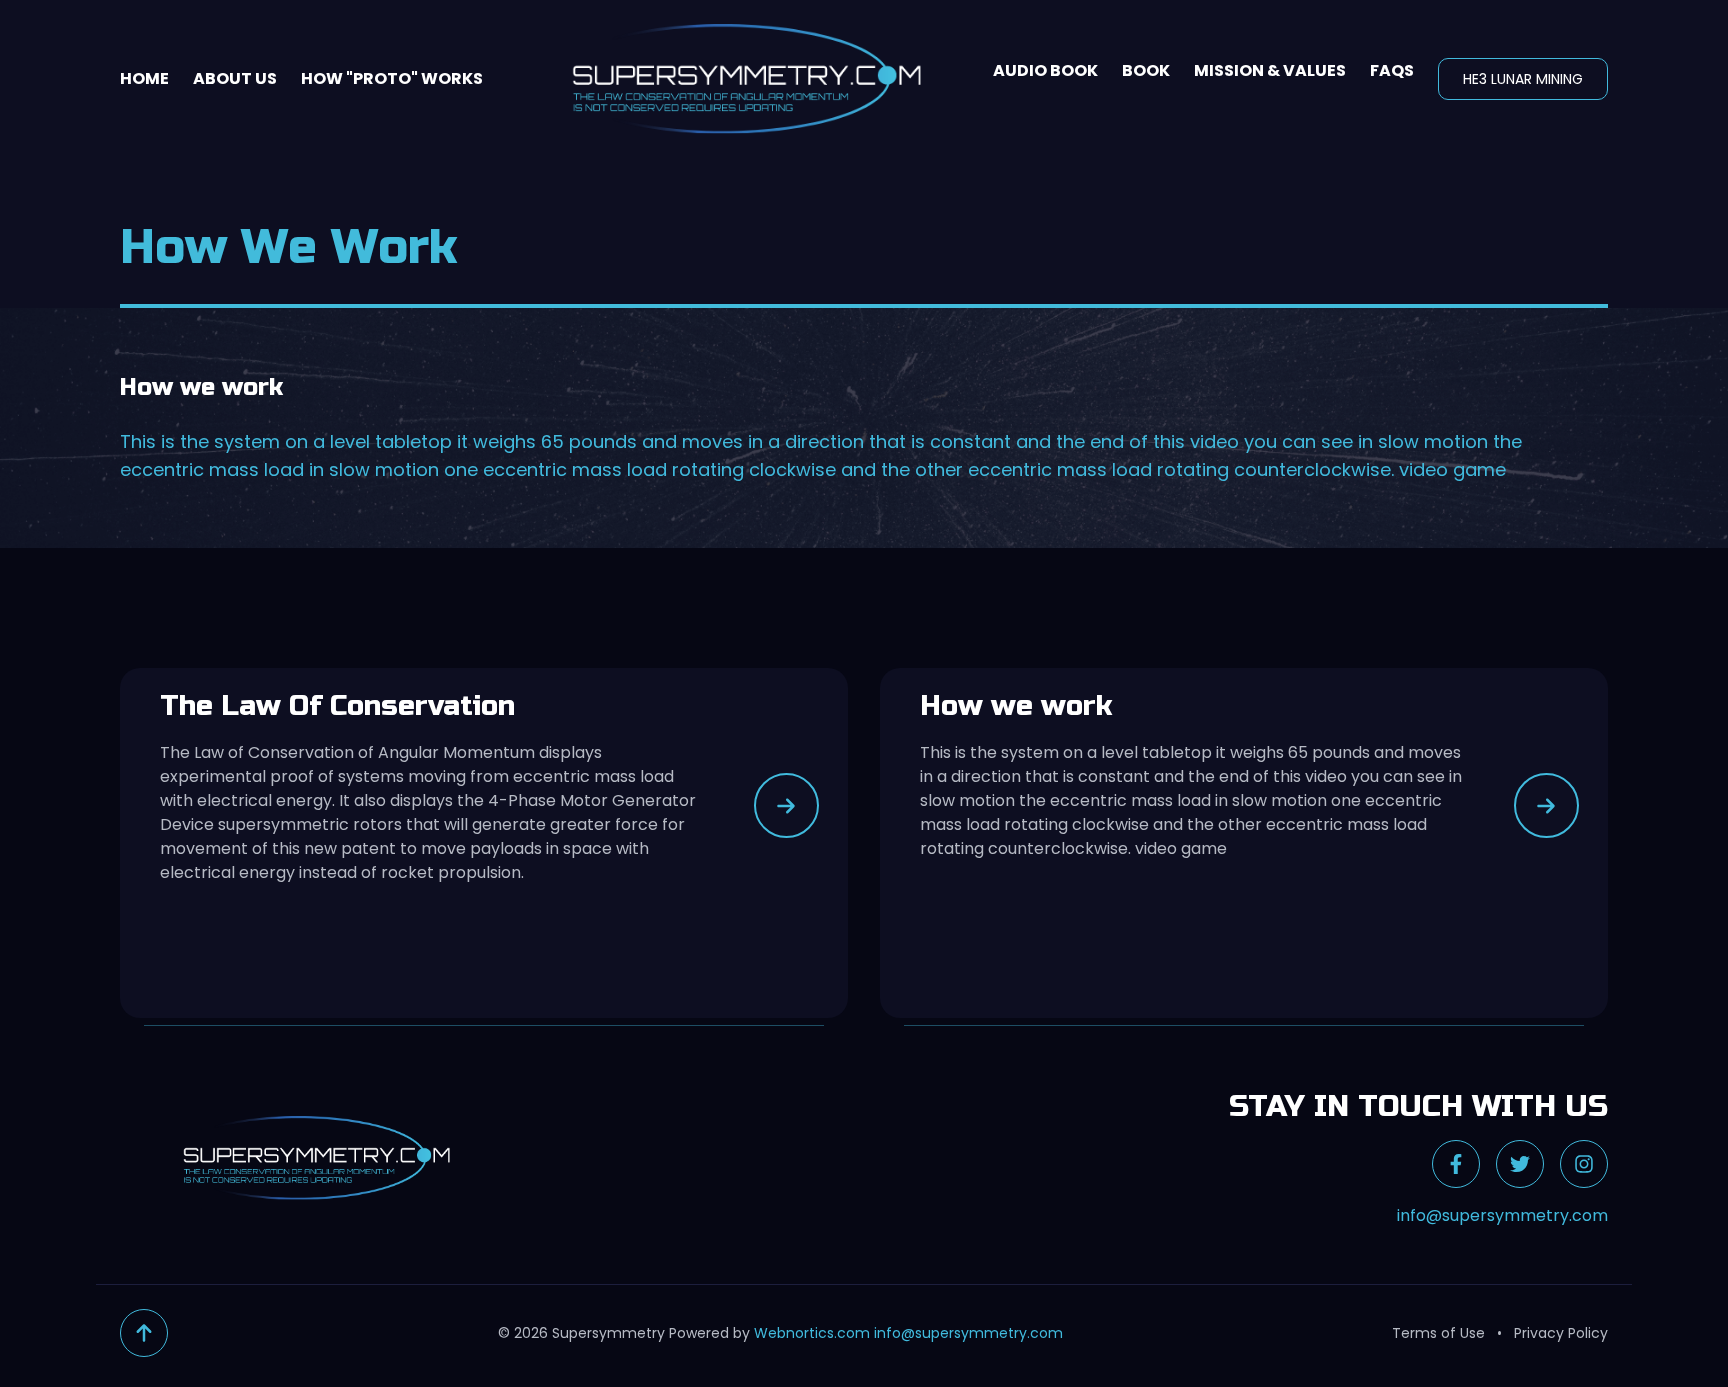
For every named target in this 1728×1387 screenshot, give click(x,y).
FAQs (1392, 70)
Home (144, 78)
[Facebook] (1456, 1164)
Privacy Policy (1561, 1333)
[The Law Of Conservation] (786, 805)
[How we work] (1546, 805)
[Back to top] (144, 1333)
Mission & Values (1270, 70)
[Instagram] (1584, 1164)
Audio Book (1045, 70)
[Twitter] (1520, 1164)
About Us (235, 78)
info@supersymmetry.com (1502, 1215)
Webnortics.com (812, 1333)
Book (1146, 70)
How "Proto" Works (392, 78)
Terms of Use (1438, 1333)
